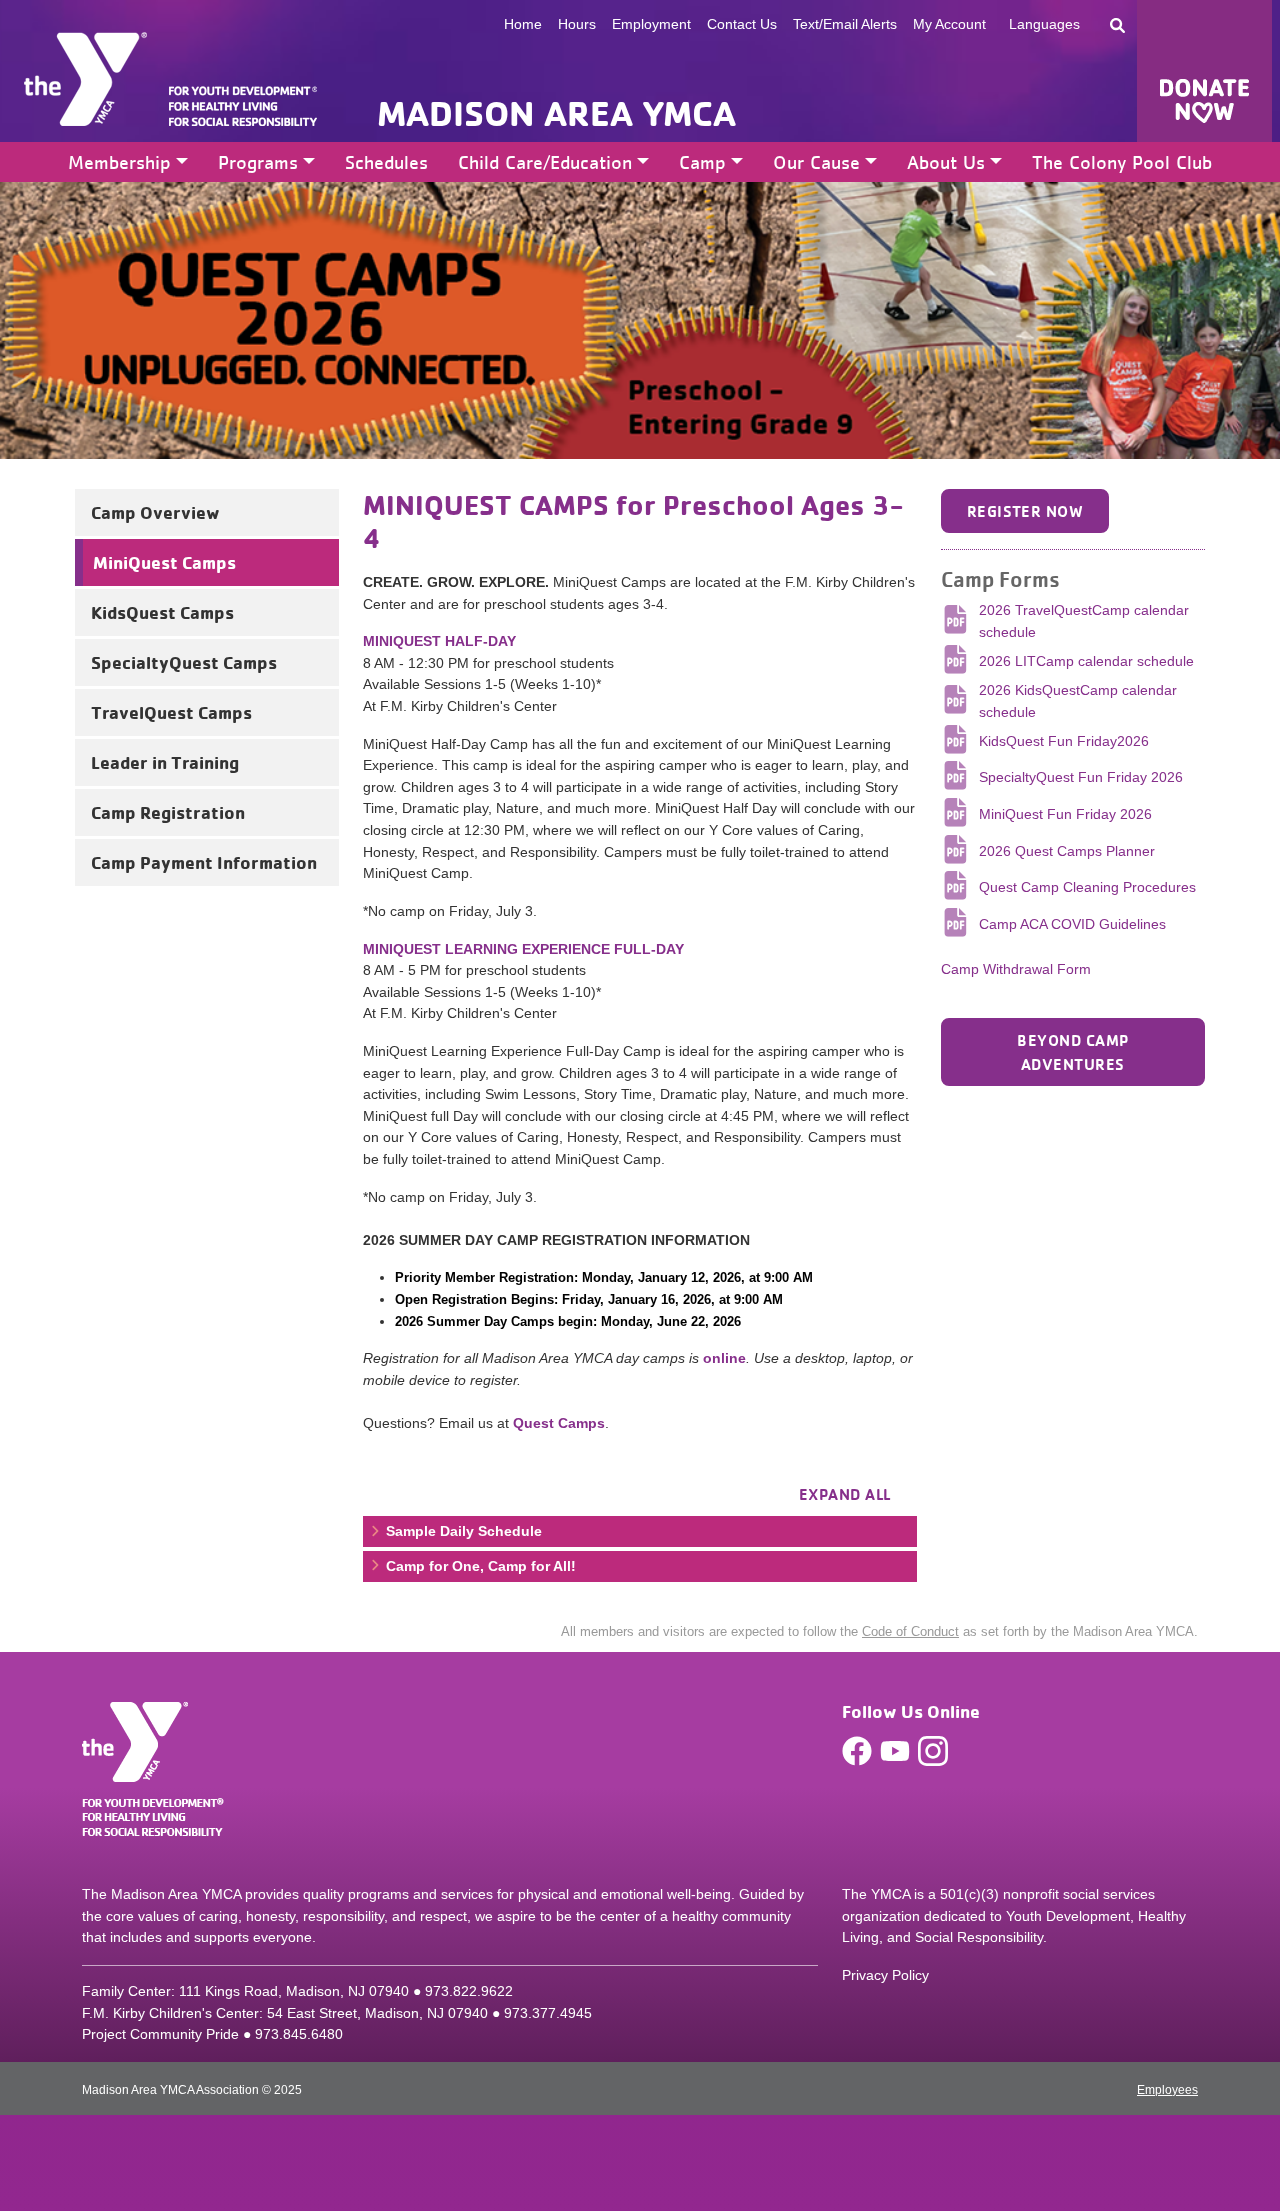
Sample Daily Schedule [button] (462, 1531)
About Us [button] (946, 162)
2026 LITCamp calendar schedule (1086, 661)
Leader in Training (165, 762)
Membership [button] (119, 162)
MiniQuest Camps (164, 562)
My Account (949, 24)
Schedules (386, 162)
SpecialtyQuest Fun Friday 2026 (1081, 777)
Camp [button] (702, 162)
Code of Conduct (910, 1631)
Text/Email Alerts (845, 24)
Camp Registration (168, 812)
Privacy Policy (885, 1975)
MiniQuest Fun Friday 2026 (1065, 814)
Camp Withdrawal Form (1016, 969)
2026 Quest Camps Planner (1067, 851)
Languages (1044, 24)
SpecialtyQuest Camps (184, 662)
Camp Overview (155, 512)
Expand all (845, 1494)
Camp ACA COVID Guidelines (1072, 924)
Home (523, 24)
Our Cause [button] (816, 162)
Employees (1167, 2090)
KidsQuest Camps (162, 612)
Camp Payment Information (204, 862)
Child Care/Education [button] (545, 162)
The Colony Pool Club (1122, 162)
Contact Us (742, 24)
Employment (651, 24)
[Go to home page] (85, 79)
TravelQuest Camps (171, 712)
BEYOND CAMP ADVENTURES (1072, 1052)
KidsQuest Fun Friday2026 (1064, 741)
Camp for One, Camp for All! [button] (479, 1566)
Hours (577, 24)
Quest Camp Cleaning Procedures (1087, 887)
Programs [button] (258, 162)
